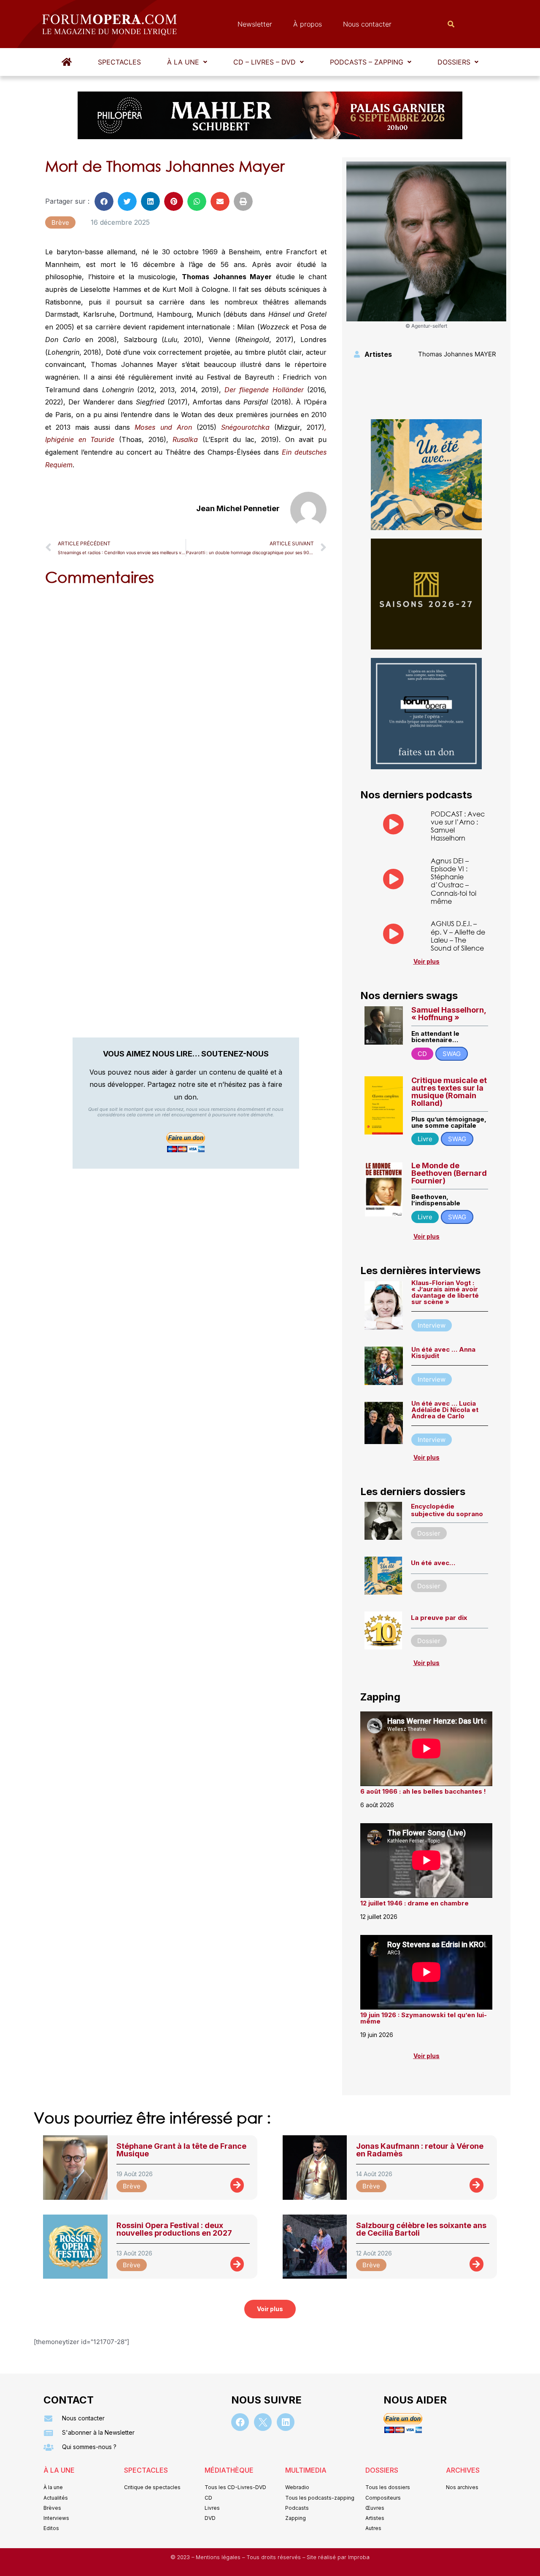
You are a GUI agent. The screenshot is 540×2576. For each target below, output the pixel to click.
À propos (308, 24)
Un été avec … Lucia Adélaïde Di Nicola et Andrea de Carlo (445, 1410)
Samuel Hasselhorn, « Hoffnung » (449, 1014)
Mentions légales (219, 2557)
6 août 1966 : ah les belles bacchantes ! (423, 1791)
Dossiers (454, 62)
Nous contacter (367, 24)
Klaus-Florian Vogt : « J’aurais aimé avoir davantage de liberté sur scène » (445, 1292)
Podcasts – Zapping (367, 62)
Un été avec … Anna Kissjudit (443, 1353)
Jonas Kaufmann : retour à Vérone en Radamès (420, 2150)
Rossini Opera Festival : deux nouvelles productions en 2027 (174, 2229)
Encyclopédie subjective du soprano (447, 1510)
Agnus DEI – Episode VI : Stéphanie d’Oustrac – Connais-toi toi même (454, 881)
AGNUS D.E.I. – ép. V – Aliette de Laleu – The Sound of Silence (458, 936)
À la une (183, 62)
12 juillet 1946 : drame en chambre (414, 1903)
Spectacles (119, 62)
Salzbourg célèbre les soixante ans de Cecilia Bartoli (421, 2229)
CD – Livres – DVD (265, 62)
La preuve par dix (439, 1618)
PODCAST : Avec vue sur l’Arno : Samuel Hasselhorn (458, 826)
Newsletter (255, 24)
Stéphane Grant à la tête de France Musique (181, 2150)
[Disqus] (186, 700)
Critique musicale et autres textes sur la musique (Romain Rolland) (449, 1092)
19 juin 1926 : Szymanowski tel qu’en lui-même (424, 2018)
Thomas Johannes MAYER (457, 354)
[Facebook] (240, 2422)
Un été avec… (433, 1563)
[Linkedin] (286, 2422)
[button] (187, 62)
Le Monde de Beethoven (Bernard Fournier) (449, 1173)
